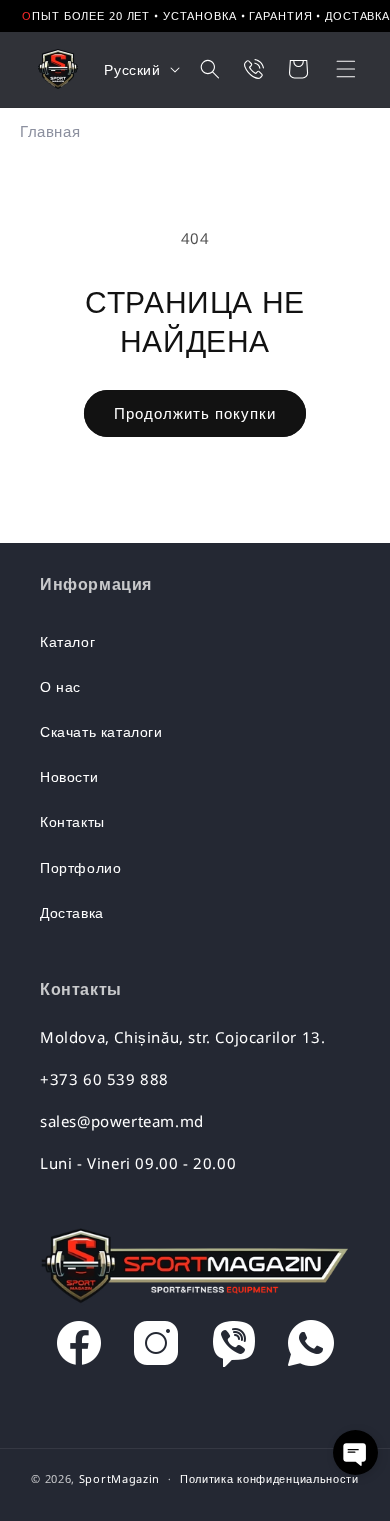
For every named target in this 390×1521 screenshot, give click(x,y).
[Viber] (234, 1348)
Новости (69, 776)
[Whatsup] (311, 1348)
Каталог (67, 641)
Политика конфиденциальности (269, 1478)
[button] (333, 69)
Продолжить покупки (195, 413)
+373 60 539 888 (104, 1079)
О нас (60, 686)
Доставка (72, 912)
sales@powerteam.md (122, 1121)
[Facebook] (79, 1348)
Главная (50, 131)
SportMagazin (119, 1478)
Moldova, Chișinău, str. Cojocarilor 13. (182, 1037)
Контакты (72, 821)
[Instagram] (156, 1348)
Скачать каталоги (101, 731)
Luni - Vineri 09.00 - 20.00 (138, 1163)
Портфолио (80, 867)
